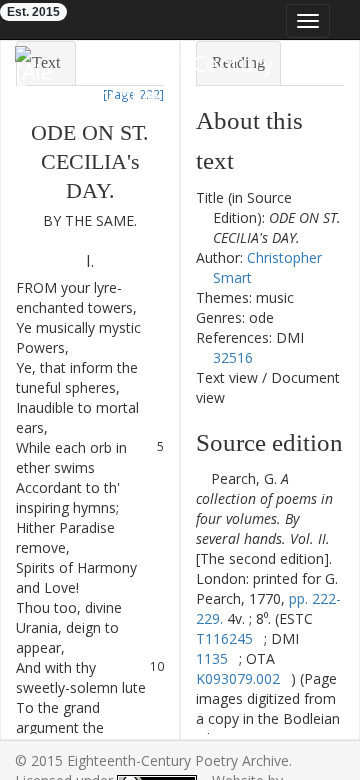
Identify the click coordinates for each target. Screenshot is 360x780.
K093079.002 (238, 678)
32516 (233, 357)
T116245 (224, 638)
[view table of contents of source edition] (201, 478)
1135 (212, 658)
